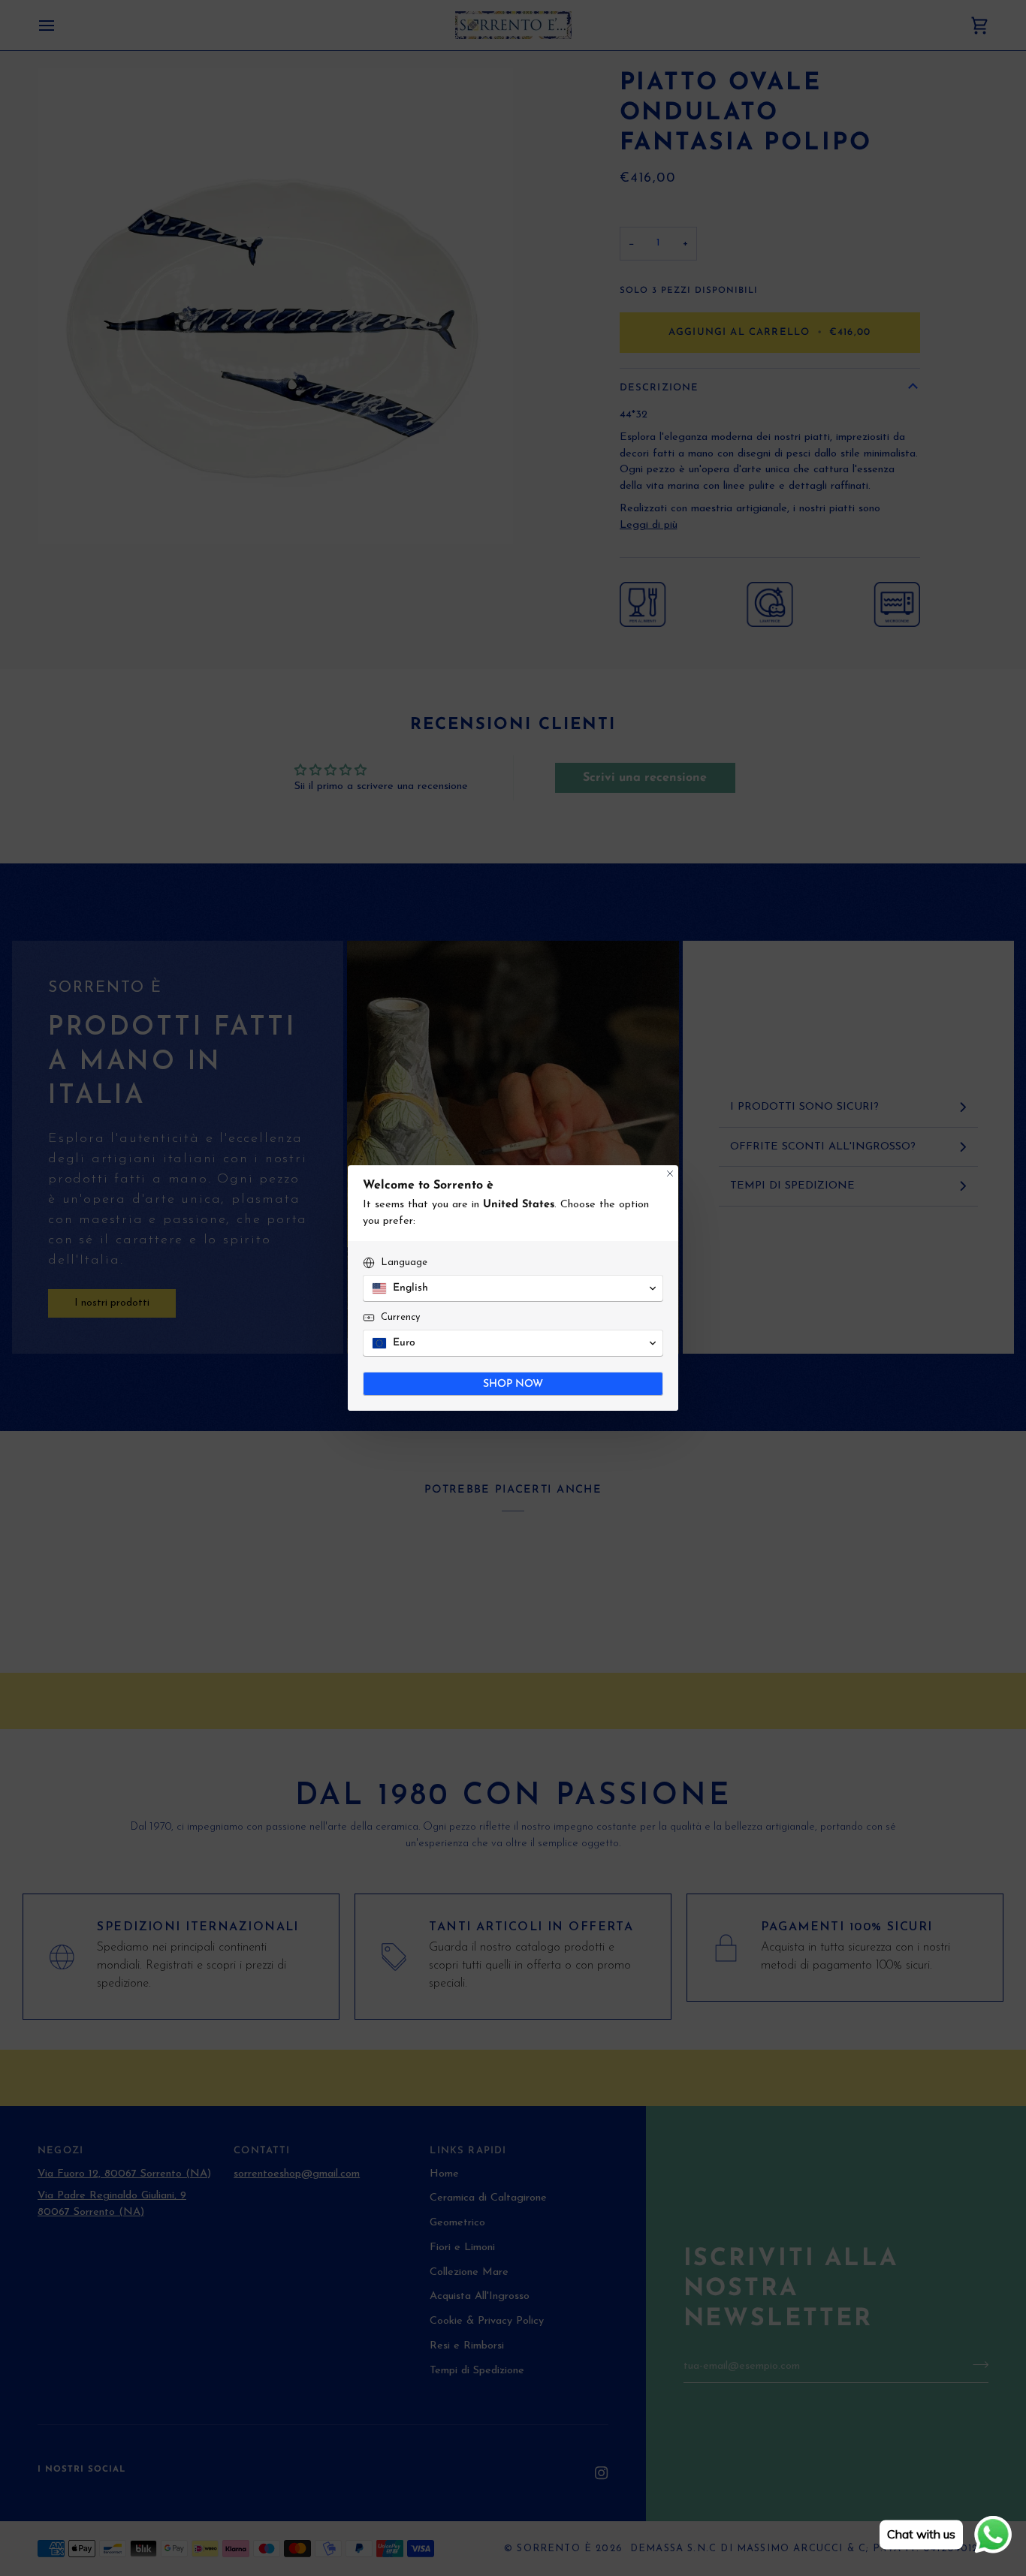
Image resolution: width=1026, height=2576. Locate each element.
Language (404, 1262)
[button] (513, 1288)
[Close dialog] (670, 1174)
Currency (400, 1317)
